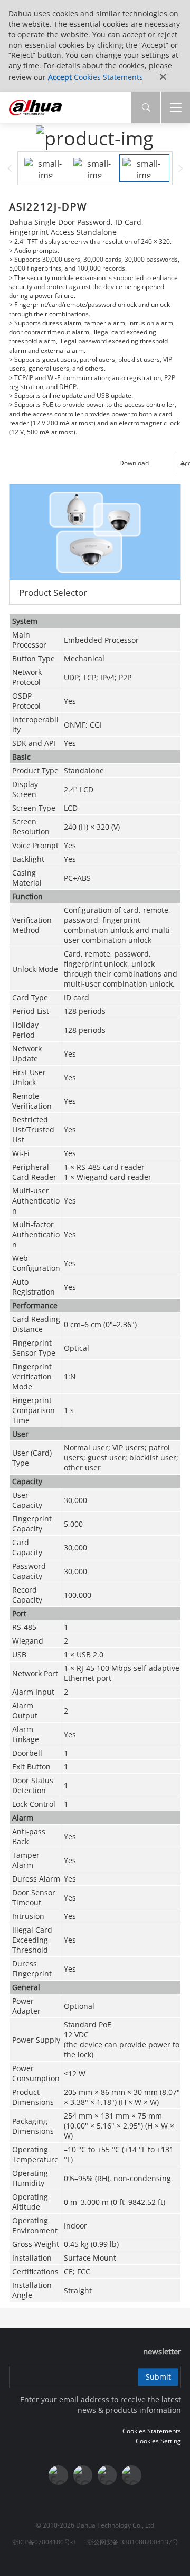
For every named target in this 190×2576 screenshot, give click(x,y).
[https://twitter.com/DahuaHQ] (58, 2475)
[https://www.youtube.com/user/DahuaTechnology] (107, 2475)
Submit (158, 2377)
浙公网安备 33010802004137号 (133, 2542)
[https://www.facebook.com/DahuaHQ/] (83, 2475)
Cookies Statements (108, 77)
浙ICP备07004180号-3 (44, 2542)
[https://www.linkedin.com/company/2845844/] (131, 2475)
